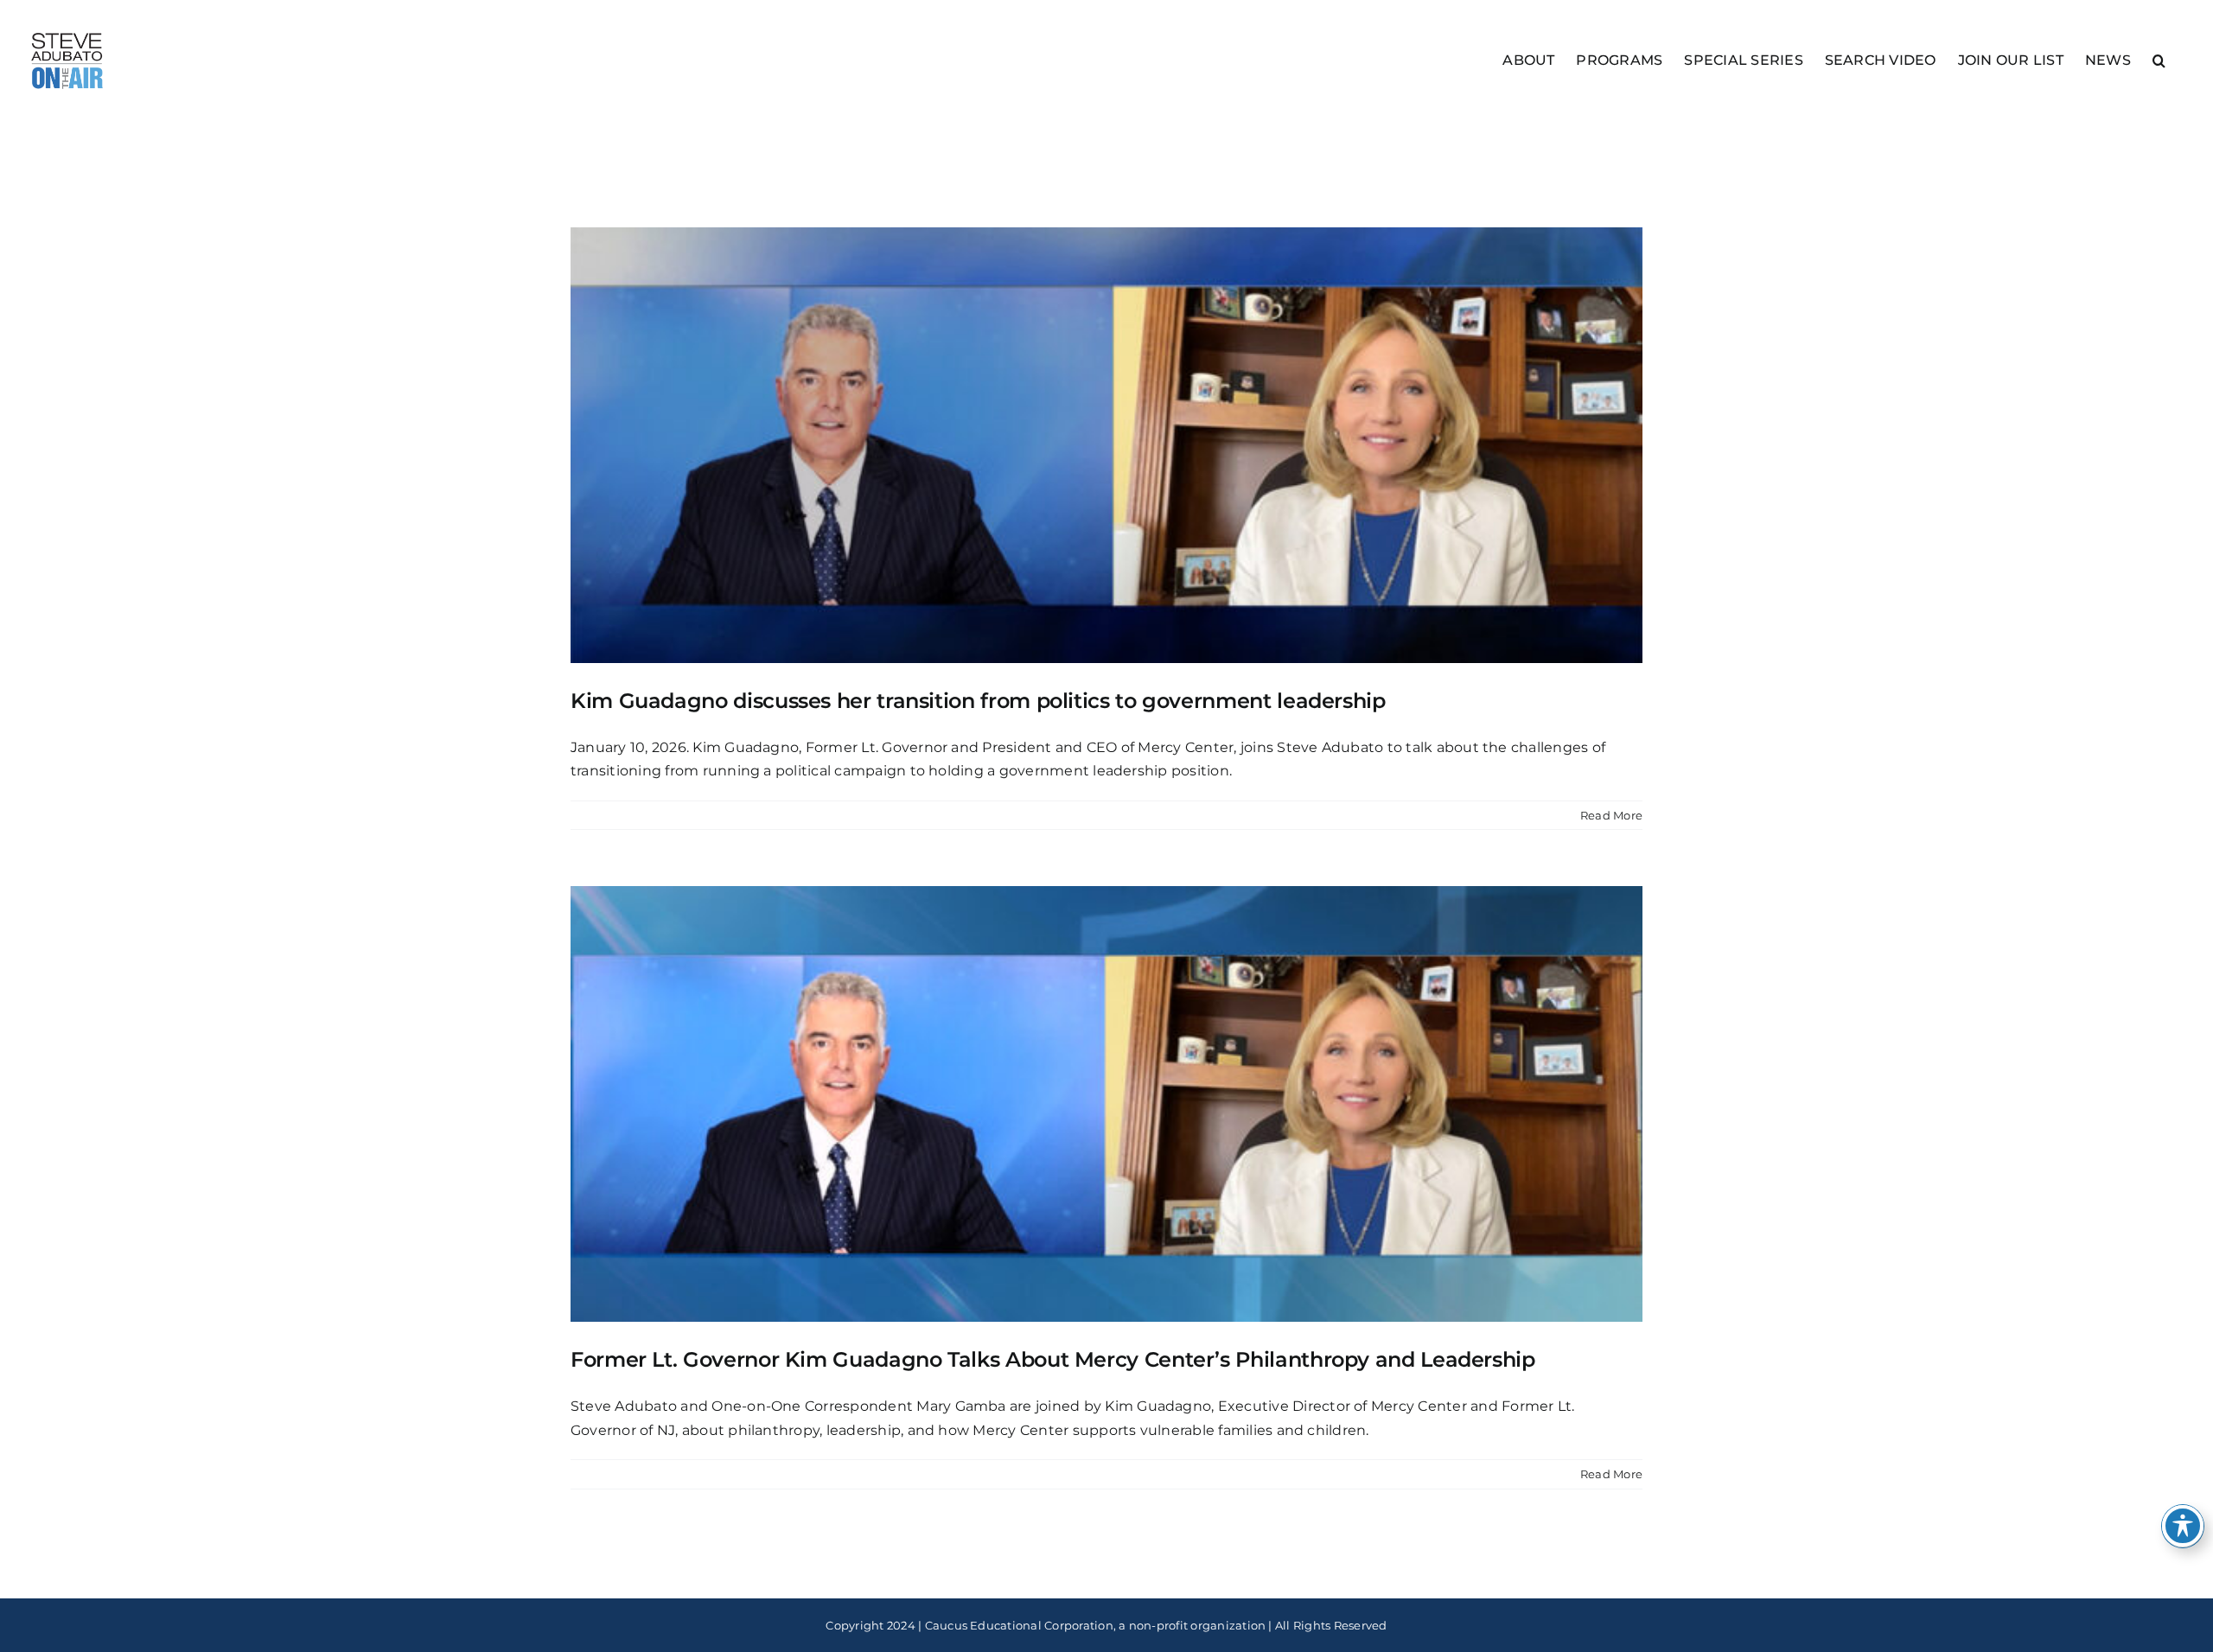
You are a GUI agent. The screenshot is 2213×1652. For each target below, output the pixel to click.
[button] (2159, 59)
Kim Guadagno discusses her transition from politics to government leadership (978, 701)
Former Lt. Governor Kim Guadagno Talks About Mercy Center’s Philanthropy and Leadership (1053, 1359)
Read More (1611, 815)
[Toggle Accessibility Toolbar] (2183, 1526)
